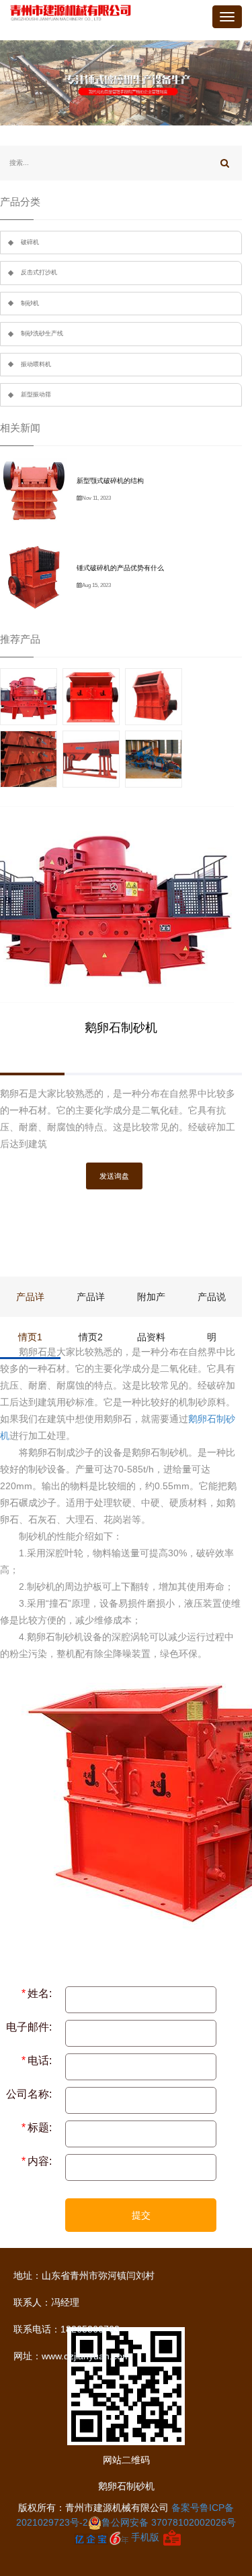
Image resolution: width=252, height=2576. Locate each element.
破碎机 (30, 242)
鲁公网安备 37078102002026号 (169, 2522)
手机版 (145, 2537)
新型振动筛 (36, 394)
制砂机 (30, 303)
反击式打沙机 (39, 272)
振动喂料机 (36, 364)
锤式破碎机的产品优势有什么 (120, 568)
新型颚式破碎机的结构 (110, 481)
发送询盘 (114, 1176)
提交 (141, 2215)
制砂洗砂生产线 (42, 333)
